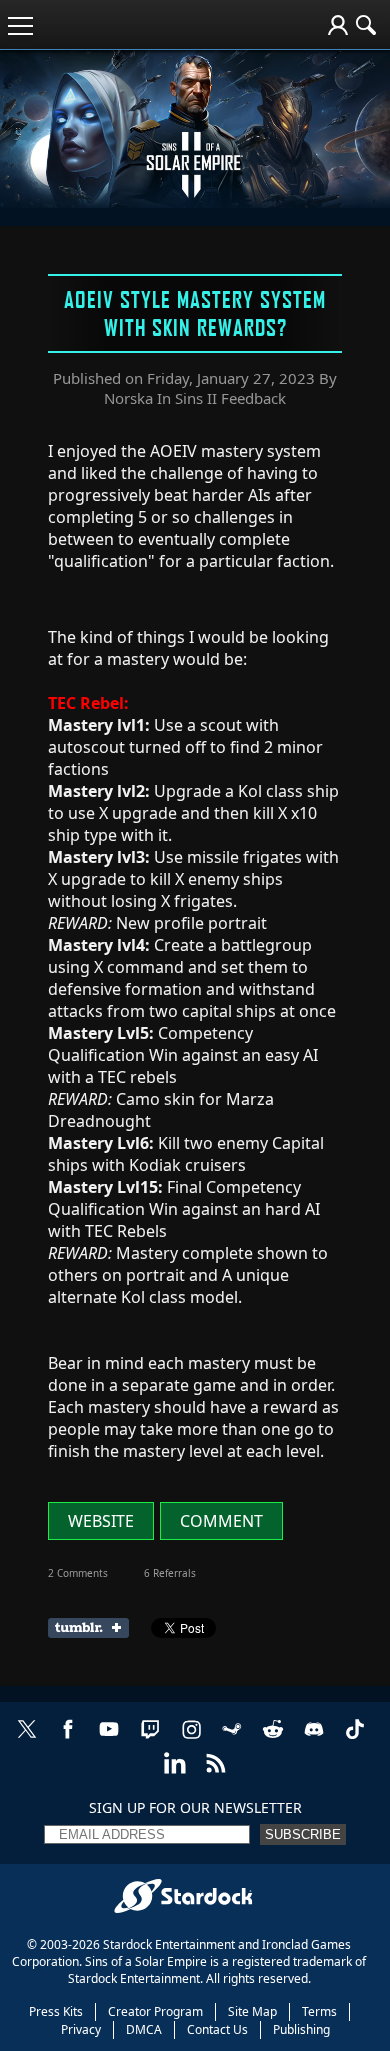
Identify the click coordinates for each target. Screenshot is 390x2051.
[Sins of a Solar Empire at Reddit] (273, 1739)
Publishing (301, 2029)
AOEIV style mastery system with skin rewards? (195, 313)
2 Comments (78, 1573)
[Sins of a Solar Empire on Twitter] (27, 1739)
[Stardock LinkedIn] (175, 1773)
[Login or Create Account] (338, 25)
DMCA (144, 2029)
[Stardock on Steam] (232, 1739)
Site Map (252, 2011)
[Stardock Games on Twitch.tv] (150, 1739)
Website (101, 1521)
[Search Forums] (366, 25)
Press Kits (56, 2011)
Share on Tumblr (94, 1628)
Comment (221, 1521)
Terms (319, 2011)
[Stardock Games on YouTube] (109, 1739)
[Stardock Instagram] (191, 1739)
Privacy (81, 2029)
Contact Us (217, 2029)
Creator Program (155, 2011)
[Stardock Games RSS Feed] (216, 1773)
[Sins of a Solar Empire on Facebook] (68, 1739)
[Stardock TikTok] (355, 1739)
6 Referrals (170, 1573)
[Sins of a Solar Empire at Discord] (314, 1739)
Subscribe (303, 1834)
